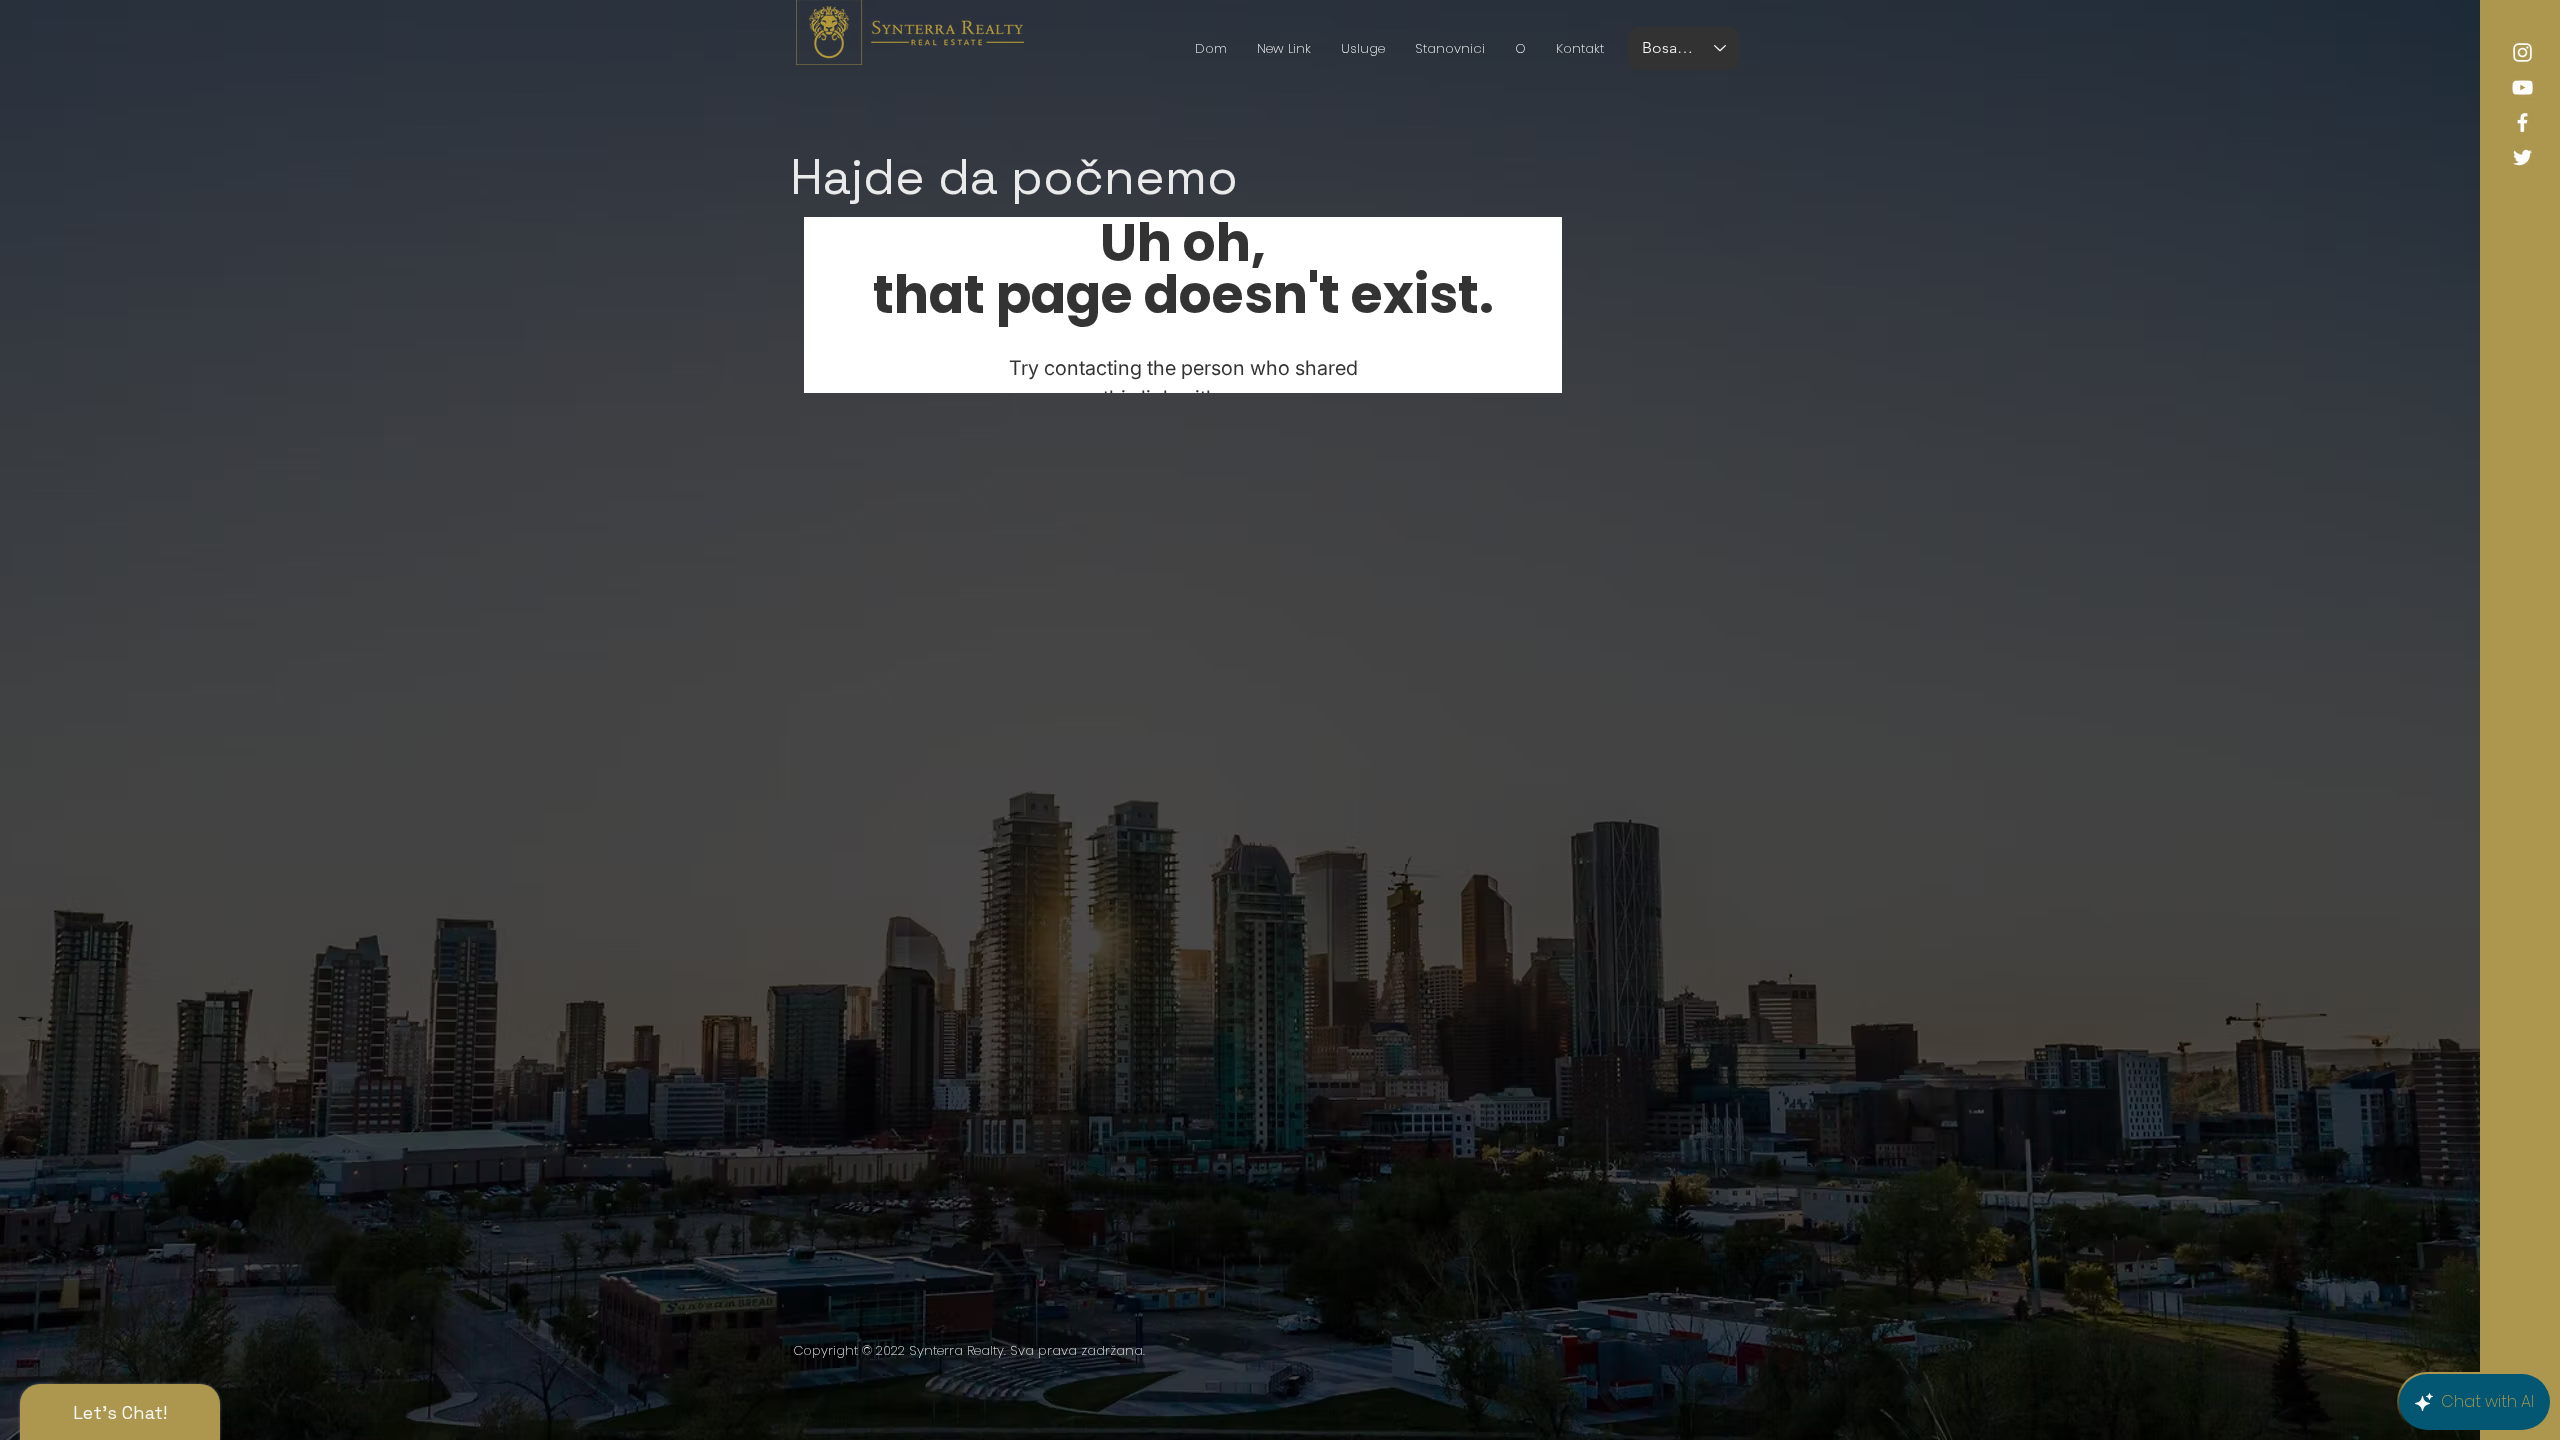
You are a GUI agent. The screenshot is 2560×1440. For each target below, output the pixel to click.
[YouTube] (2522, 87)
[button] (1450, 48)
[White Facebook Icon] (2522, 122)
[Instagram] (2522, 52)
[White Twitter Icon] (2522, 157)
